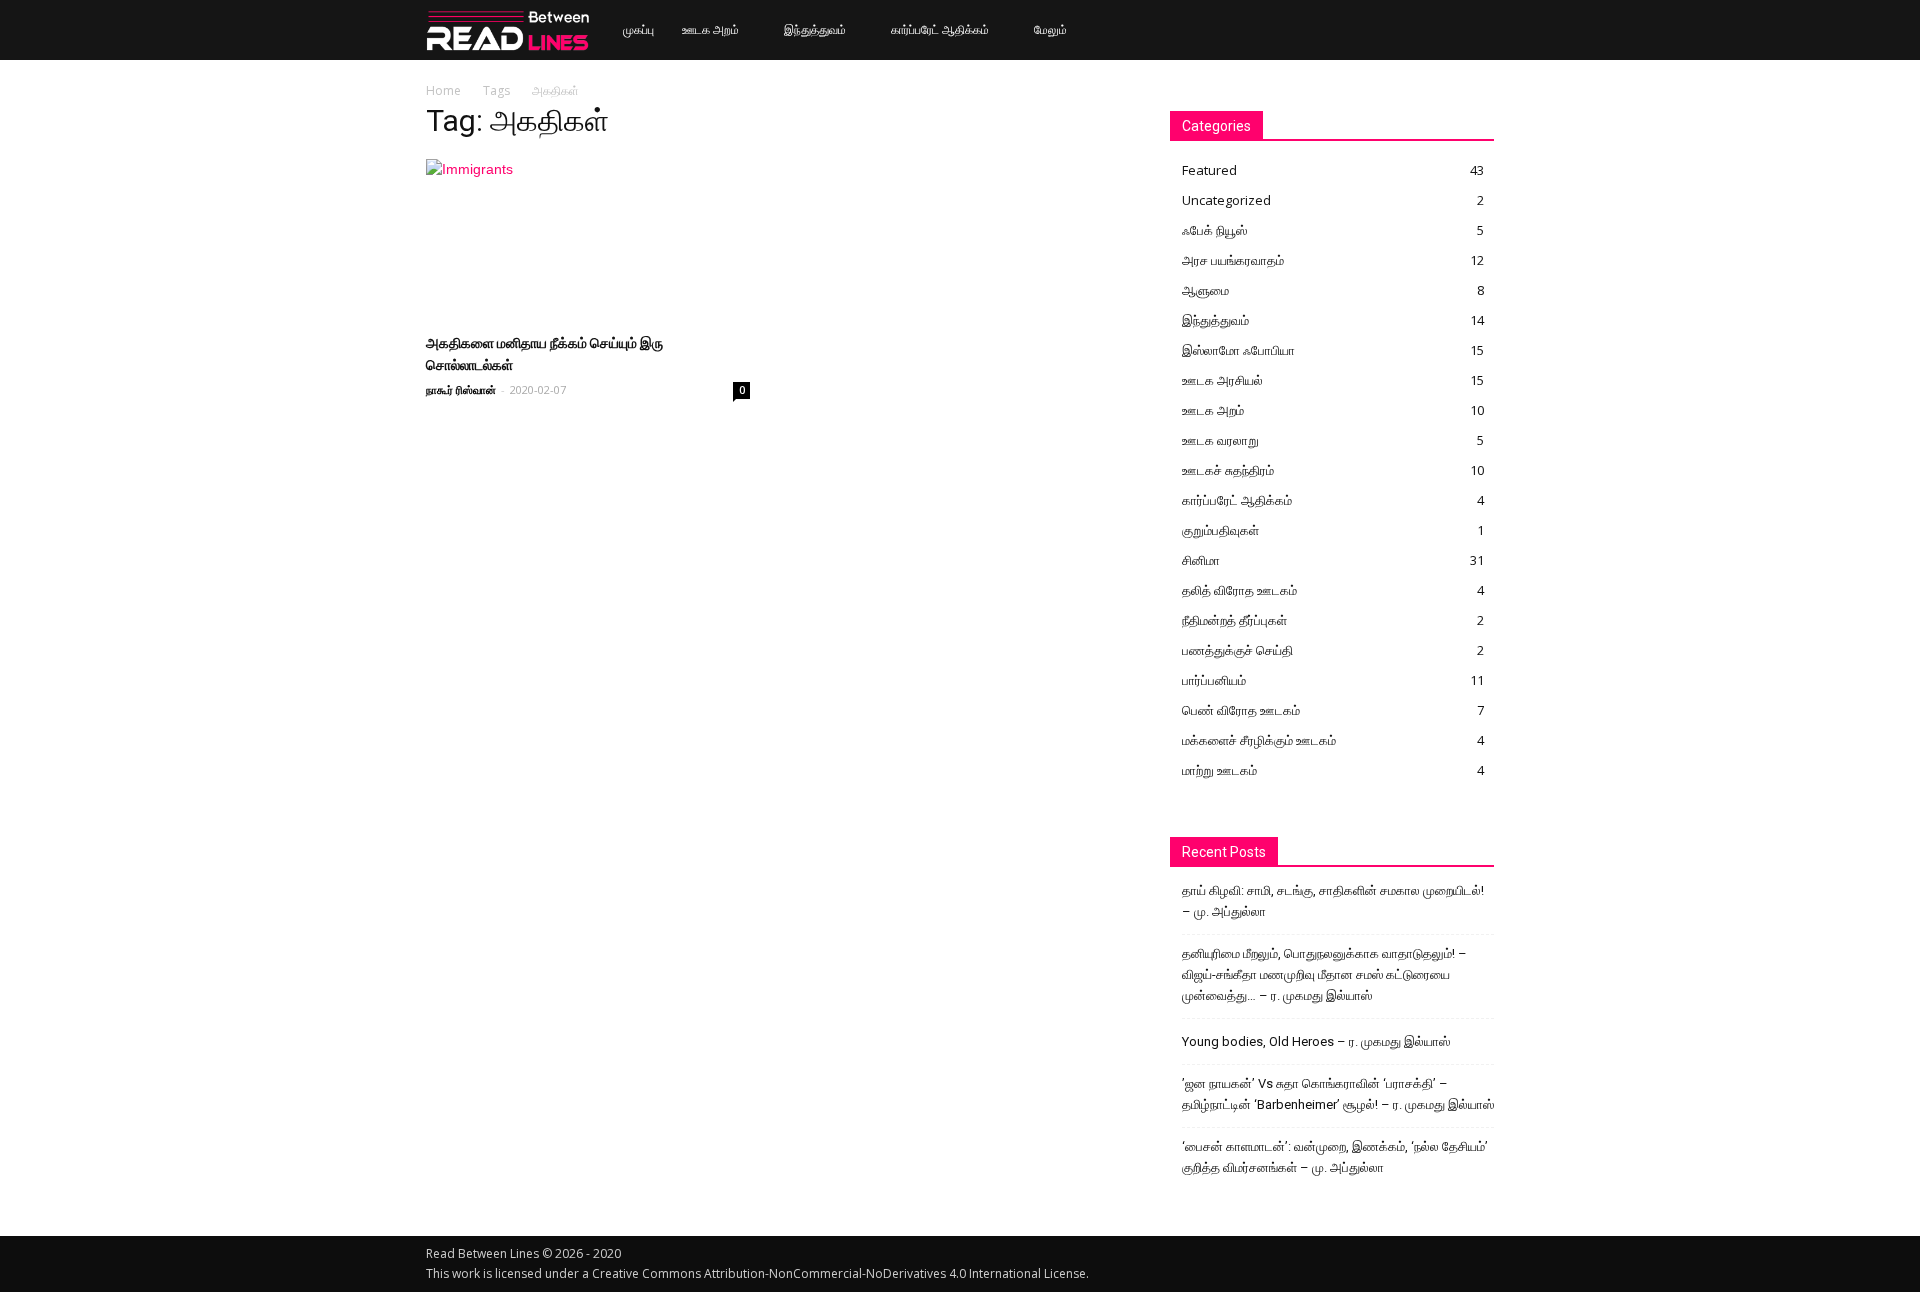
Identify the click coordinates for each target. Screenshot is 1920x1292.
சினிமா (1201, 560)
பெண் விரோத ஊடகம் (1241, 710)
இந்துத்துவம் (815, 29)
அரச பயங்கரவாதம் (1233, 260)
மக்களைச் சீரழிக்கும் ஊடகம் (1259, 740)
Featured (1209, 170)
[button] (1470, 31)
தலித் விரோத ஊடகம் (1239, 590)
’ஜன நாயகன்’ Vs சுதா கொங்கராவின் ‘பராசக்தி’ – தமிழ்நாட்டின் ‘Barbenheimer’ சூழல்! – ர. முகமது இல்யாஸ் (1338, 1094)
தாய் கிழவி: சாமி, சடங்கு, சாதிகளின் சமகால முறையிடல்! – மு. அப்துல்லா (1333, 901)
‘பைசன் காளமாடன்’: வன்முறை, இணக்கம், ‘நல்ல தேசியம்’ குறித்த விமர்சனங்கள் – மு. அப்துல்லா (1335, 1157)
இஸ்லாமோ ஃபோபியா (1238, 350)
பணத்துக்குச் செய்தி (1237, 650)
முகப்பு (638, 29)
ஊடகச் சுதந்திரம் (1228, 470)
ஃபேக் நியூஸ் (1214, 230)
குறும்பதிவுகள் (1220, 530)
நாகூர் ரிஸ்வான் (461, 389)
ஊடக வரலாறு (1220, 440)
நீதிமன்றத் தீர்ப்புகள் (1234, 620)
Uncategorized (1226, 200)
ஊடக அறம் (710, 29)
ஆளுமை (1205, 290)
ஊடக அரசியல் (1222, 380)
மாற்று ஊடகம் (1219, 770)
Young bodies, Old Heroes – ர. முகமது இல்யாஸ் (1316, 1041)
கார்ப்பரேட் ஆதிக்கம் (940, 29)
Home (443, 90)
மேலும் (1050, 29)
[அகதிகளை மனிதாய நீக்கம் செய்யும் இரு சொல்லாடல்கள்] (588, 239)
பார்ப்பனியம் (1214, 680)
